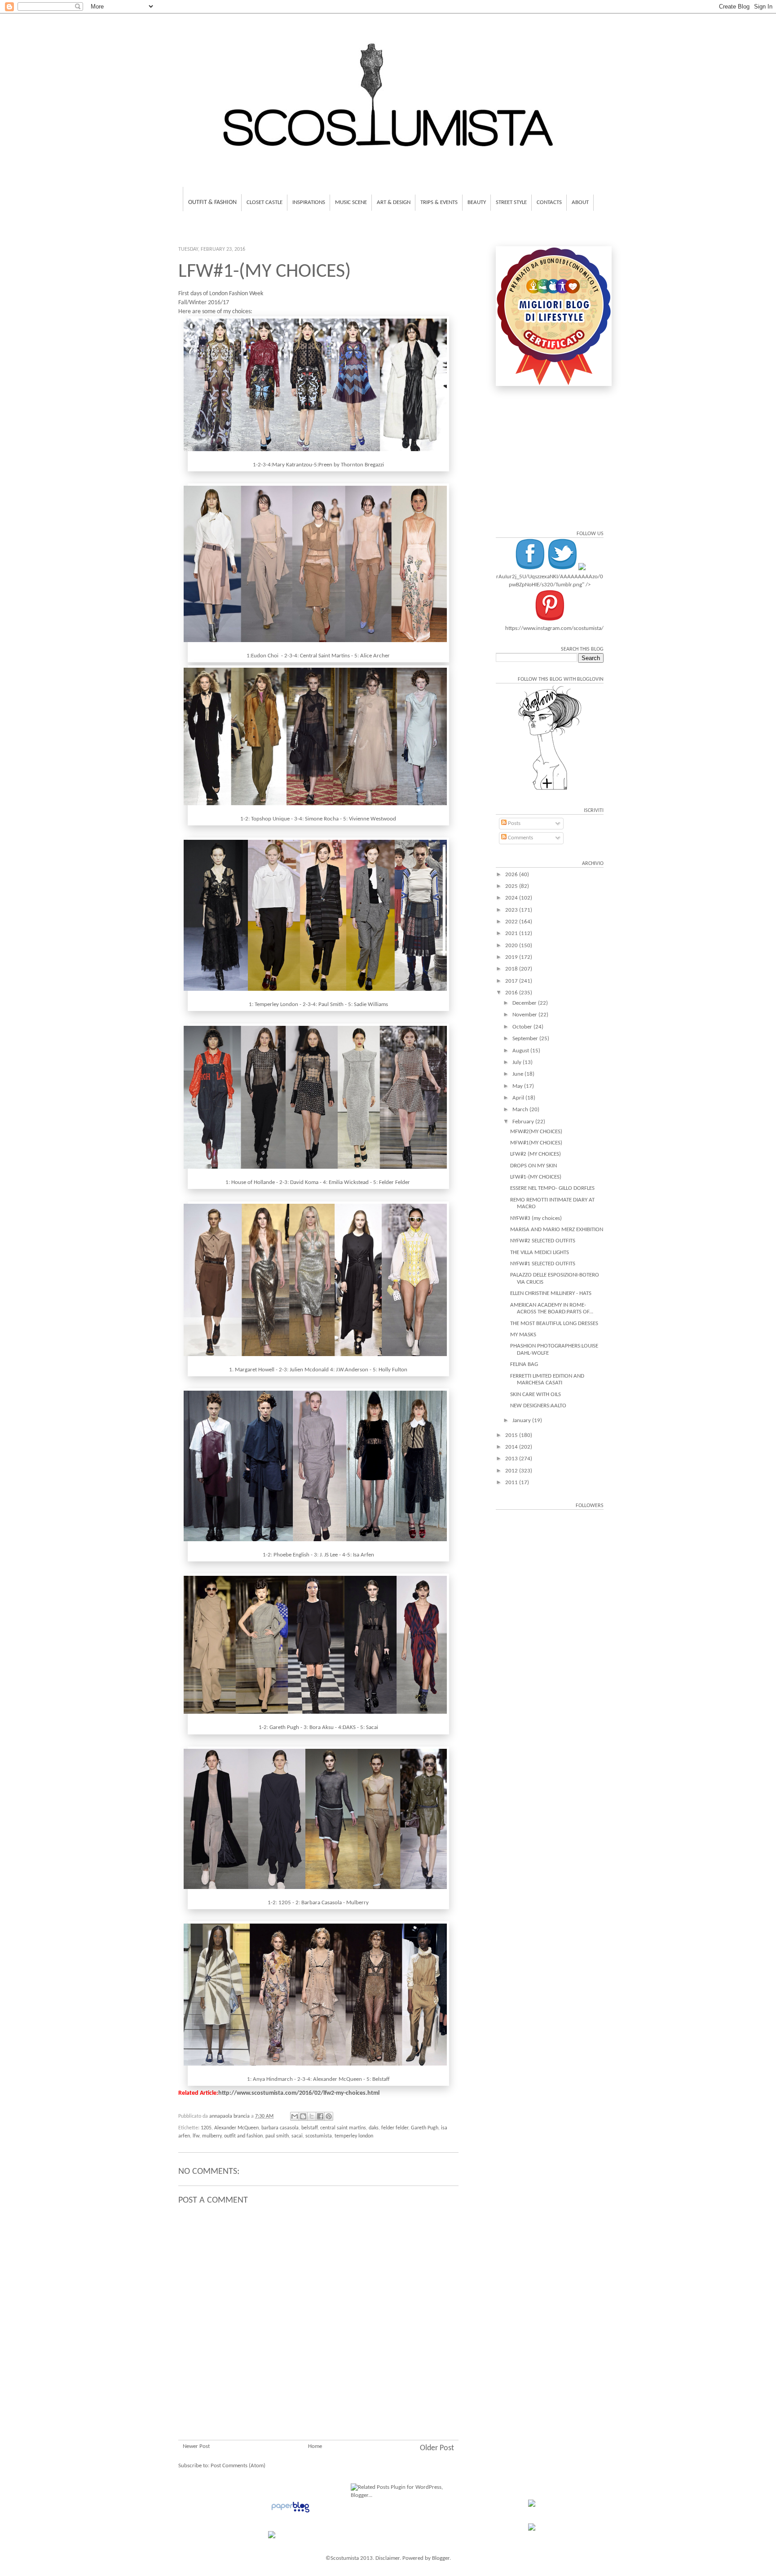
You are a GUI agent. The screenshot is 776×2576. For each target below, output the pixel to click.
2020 (512, 946)
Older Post (437, 2448)
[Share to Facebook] (320, 2116)
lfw (196, 2136)
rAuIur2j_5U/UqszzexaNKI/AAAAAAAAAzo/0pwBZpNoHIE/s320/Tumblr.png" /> (550, 581)
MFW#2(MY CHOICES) (536, 1132)
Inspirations (309, 202)
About (580, 202)
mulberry (212, 2136)
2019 (512, 957)
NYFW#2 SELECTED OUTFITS (543, 1241)
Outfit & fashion (212, 202)
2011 (512, 1483)
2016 (512, 993)
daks (374, 2128)
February (524, 1122)
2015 (512, 1435)
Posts (514, 823)
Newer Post (196, 2446)
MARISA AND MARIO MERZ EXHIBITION (557, 1230)
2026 (512, 875)
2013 (512, 1459)
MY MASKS (523, 1335)
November (525, 1015)
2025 (512, 886)
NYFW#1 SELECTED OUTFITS (543, 1264)
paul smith (277, 2136)
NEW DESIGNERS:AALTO (538, 1406)
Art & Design (394, 202)
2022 (512, 922)
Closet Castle (265, 202)
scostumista (319, 2136)
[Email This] (295, 2116)
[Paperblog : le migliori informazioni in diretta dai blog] (290, 2513)
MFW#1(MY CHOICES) (536, 1143)
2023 (512, 910)
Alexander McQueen (236, 2128)
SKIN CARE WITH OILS (536, 1394)
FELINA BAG (524, 1364)
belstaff (309, 2128)
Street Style (511, 202)
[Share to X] (312, 2116)
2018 (512, 969)
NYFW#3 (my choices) (536, 1218)
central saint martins (343, 2128)
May (518, 1086)
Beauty (477, 202)
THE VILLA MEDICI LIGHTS (540, 1253)
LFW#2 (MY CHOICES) (536, 1154)
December (525, 1003)
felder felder (395, 2128)
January (522, 1421)
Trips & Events (439, 202)
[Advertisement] (318, 2386)
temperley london (354, 2136)
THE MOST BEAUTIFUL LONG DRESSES (554, 1323)
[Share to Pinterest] (329, 2116)
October (523, 1027)
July (518, 1062)
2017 (512, 981)
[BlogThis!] (303, 2116)
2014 (512, 1447)
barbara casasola (280, 2128)
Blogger (441, 2558)
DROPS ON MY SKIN (533, 1166)
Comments (520, 838)
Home (315, 2446)
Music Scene (351, 202)
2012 (512, 1471)
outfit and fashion (243, 2136)
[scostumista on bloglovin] (550, 790)
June (518, 1074)
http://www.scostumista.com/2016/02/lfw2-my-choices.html (299, 2093)
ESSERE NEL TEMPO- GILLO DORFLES (552, 1188)
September (526, 1039)
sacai (297, 2136)
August (521, 1051)
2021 (512, 933)
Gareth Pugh (425, 2128)
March (521, 1110)
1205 (206, 2128)
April (519, 1098)
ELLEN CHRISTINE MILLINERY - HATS (551, 1293)
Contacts (549, 202)
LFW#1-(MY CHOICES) (536, 1177)
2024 (512, 898)
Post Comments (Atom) (238, 2466)
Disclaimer (388, 2558)
